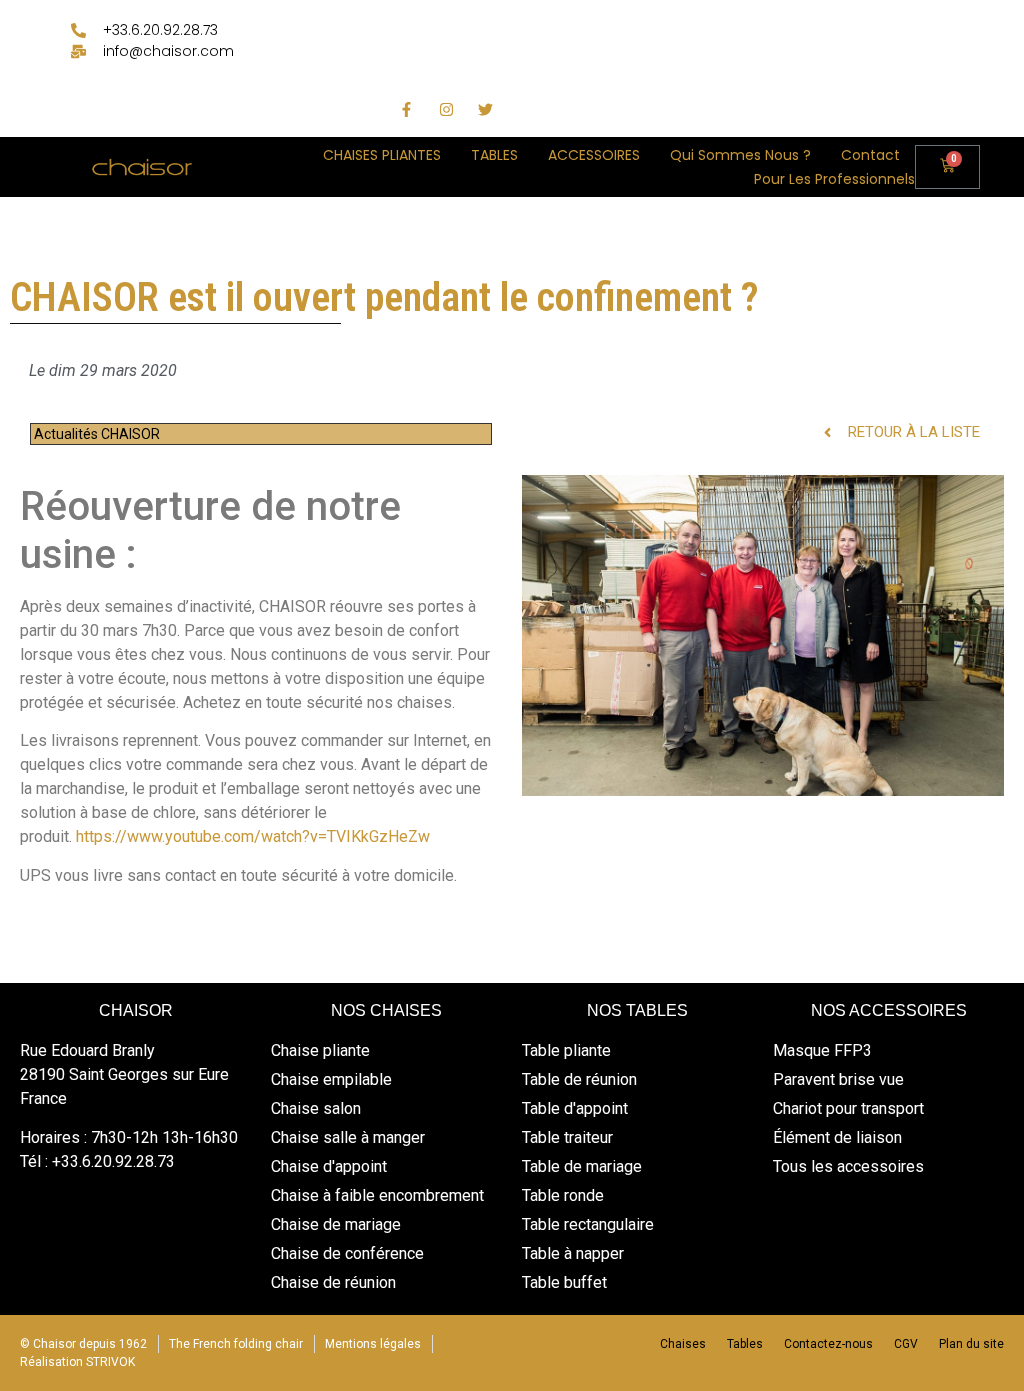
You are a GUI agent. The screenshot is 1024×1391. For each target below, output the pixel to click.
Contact (870, 155)
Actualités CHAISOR (97, 434)
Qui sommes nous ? (740, 155)
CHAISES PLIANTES (382, 155)
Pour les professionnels (834, 179)
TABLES (494, 155)
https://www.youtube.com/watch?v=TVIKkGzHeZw (253, 836)
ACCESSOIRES (594, 155)
